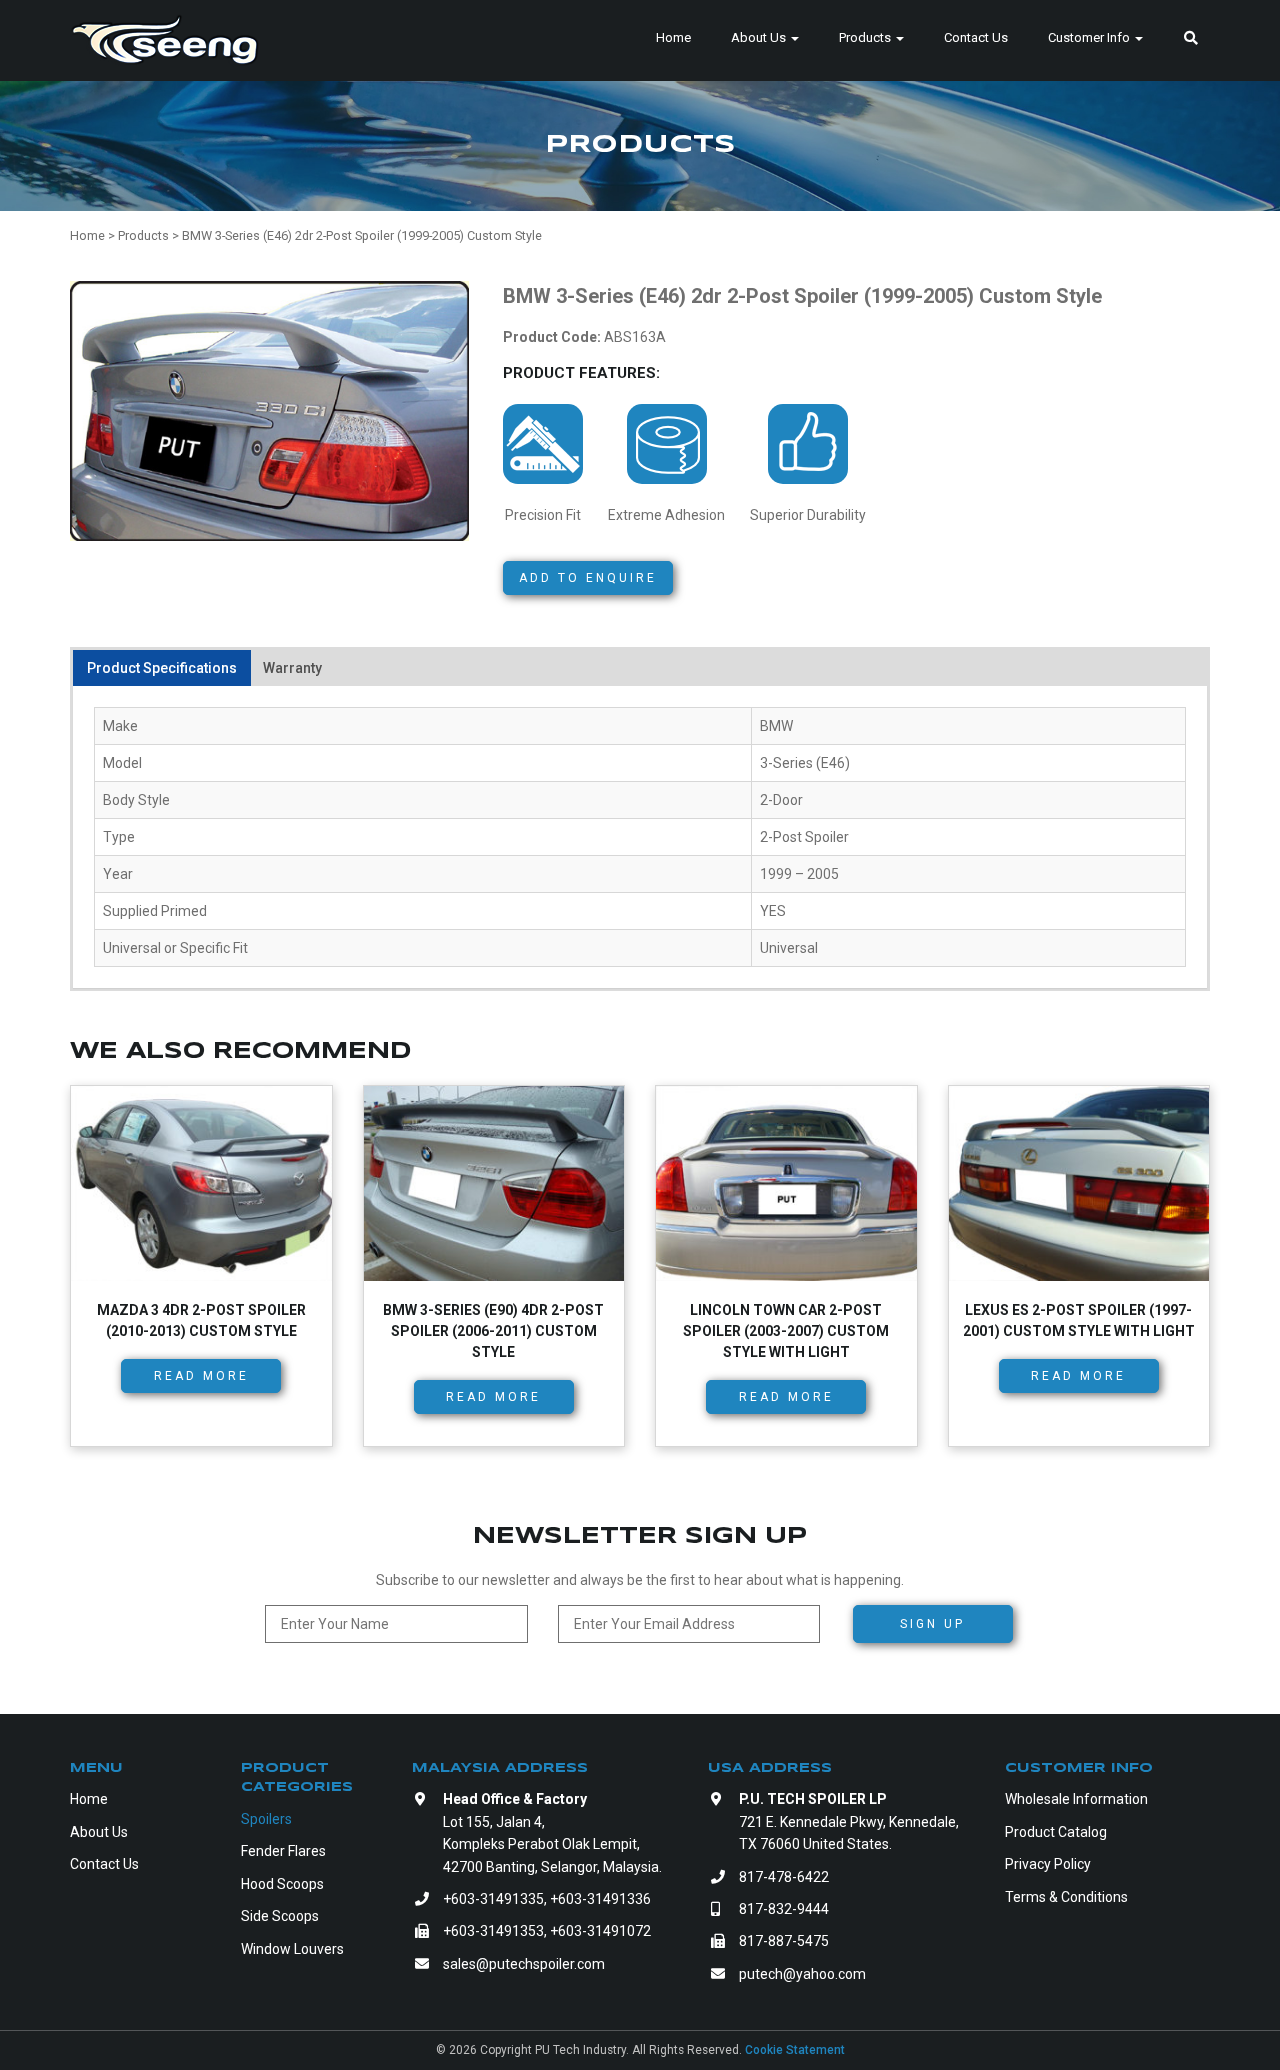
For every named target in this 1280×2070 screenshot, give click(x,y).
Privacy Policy (1048, 1864)
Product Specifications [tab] (162, 668)
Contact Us (976, 37)
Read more (201, 1376)
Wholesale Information (1076, 1799)
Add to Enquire (588, 578)
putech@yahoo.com (802, 1974)
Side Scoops (280, 1916)
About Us (760, 37)
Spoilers (266, 1819)
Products (866, 37)
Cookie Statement (795, 2050)
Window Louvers (292, 1949)
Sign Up (932, 1624)
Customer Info (1090, 37)
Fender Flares (283, 1851)
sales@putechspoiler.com (524, 1964)
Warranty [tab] (292, 668)
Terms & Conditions (1066, 1897)
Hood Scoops (282, 1884)
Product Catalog (1056, 1832)
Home (673, 37)
